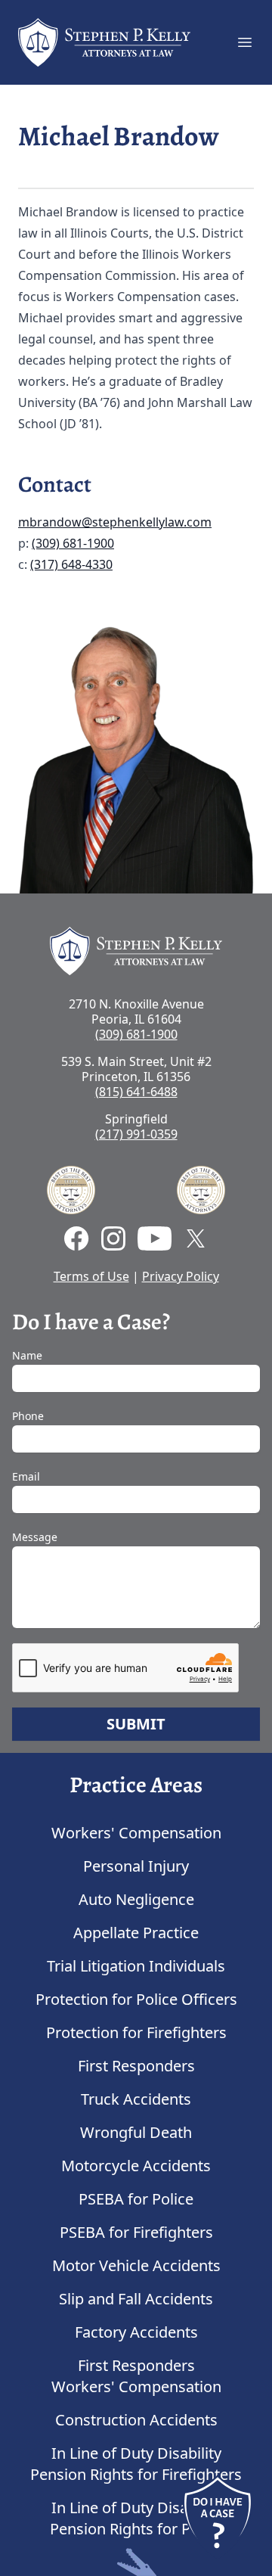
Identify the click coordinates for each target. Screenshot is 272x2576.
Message (35, 1537)
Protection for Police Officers (136, 1999)
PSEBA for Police (136, 2199)
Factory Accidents (136, 2332)
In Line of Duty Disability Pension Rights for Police (136, 2518)
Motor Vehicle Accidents (136, 2265)
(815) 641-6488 (136, 1092)
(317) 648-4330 (71, 564)
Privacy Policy (181, 1276)
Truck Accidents (136, 2099)
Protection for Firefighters (136, 2032)
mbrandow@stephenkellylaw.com (115, 522)
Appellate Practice (136, 1933)
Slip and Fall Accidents (136, 2299)
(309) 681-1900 (73, 543)
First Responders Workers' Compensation (136, 2376)
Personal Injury (136, 1866)
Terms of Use (91, 1276)
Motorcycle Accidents (136, 2166)
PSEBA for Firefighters (136, 2232)
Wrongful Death (136, 2132)
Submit (136, 1724)
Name (27, 1355)
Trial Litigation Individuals (136, 1966)
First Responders (136, 2066)
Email (26, 1476)
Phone (28, 1416)
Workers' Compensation (136, 1833)
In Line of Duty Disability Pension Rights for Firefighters (136, 2464)
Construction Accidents (136, 2420)
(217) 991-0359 (136, 1134)
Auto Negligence (136, 1899)
